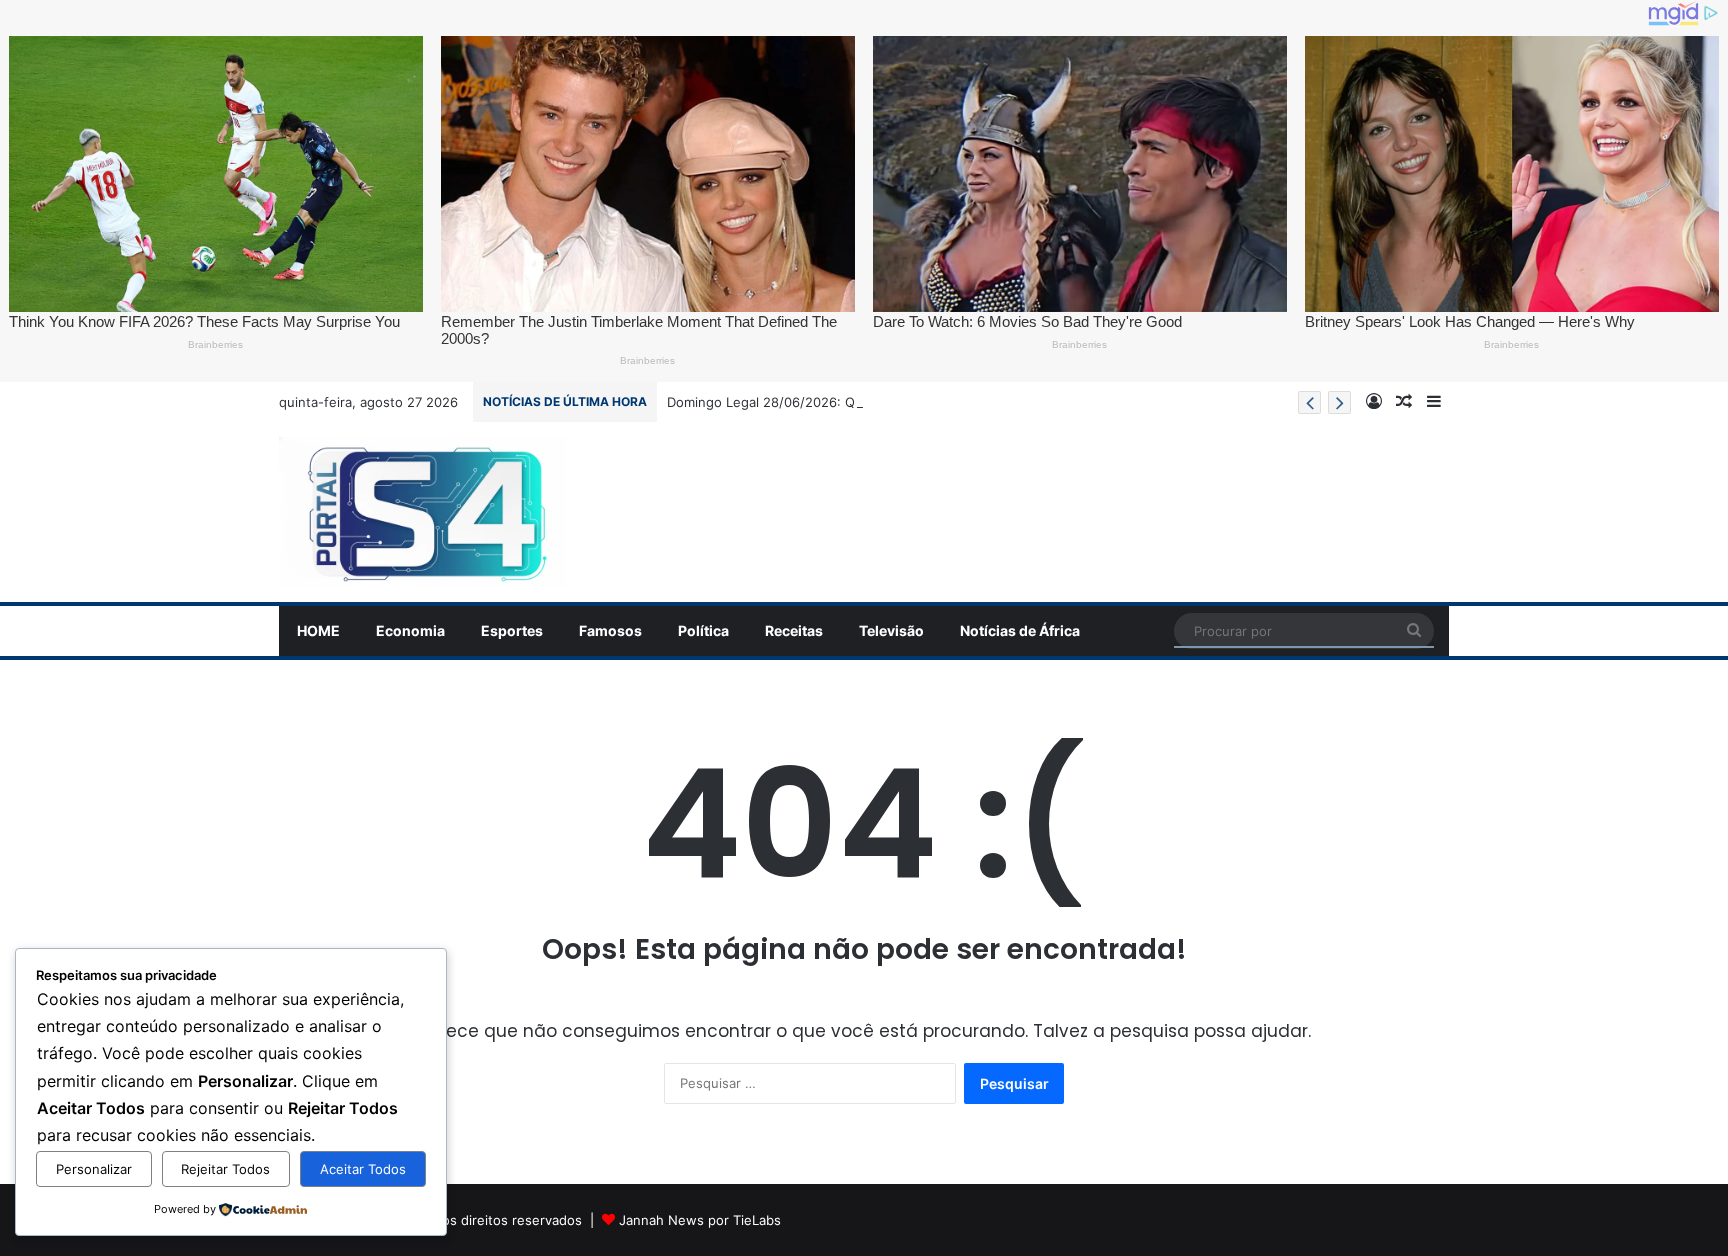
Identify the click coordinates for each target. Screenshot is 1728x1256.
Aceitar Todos (363, 1169)
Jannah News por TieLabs (700, 1220)
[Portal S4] (422, 512)
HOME (318, 630)
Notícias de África (1020, 630)
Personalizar (94, 1169)
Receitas (794, 630)
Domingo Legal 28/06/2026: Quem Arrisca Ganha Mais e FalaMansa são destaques (925, 402)
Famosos (610, 630)
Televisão (891, 630)
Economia (410, 630)
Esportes (512, 630)
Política (703, 630)
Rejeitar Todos (225, 1169)
